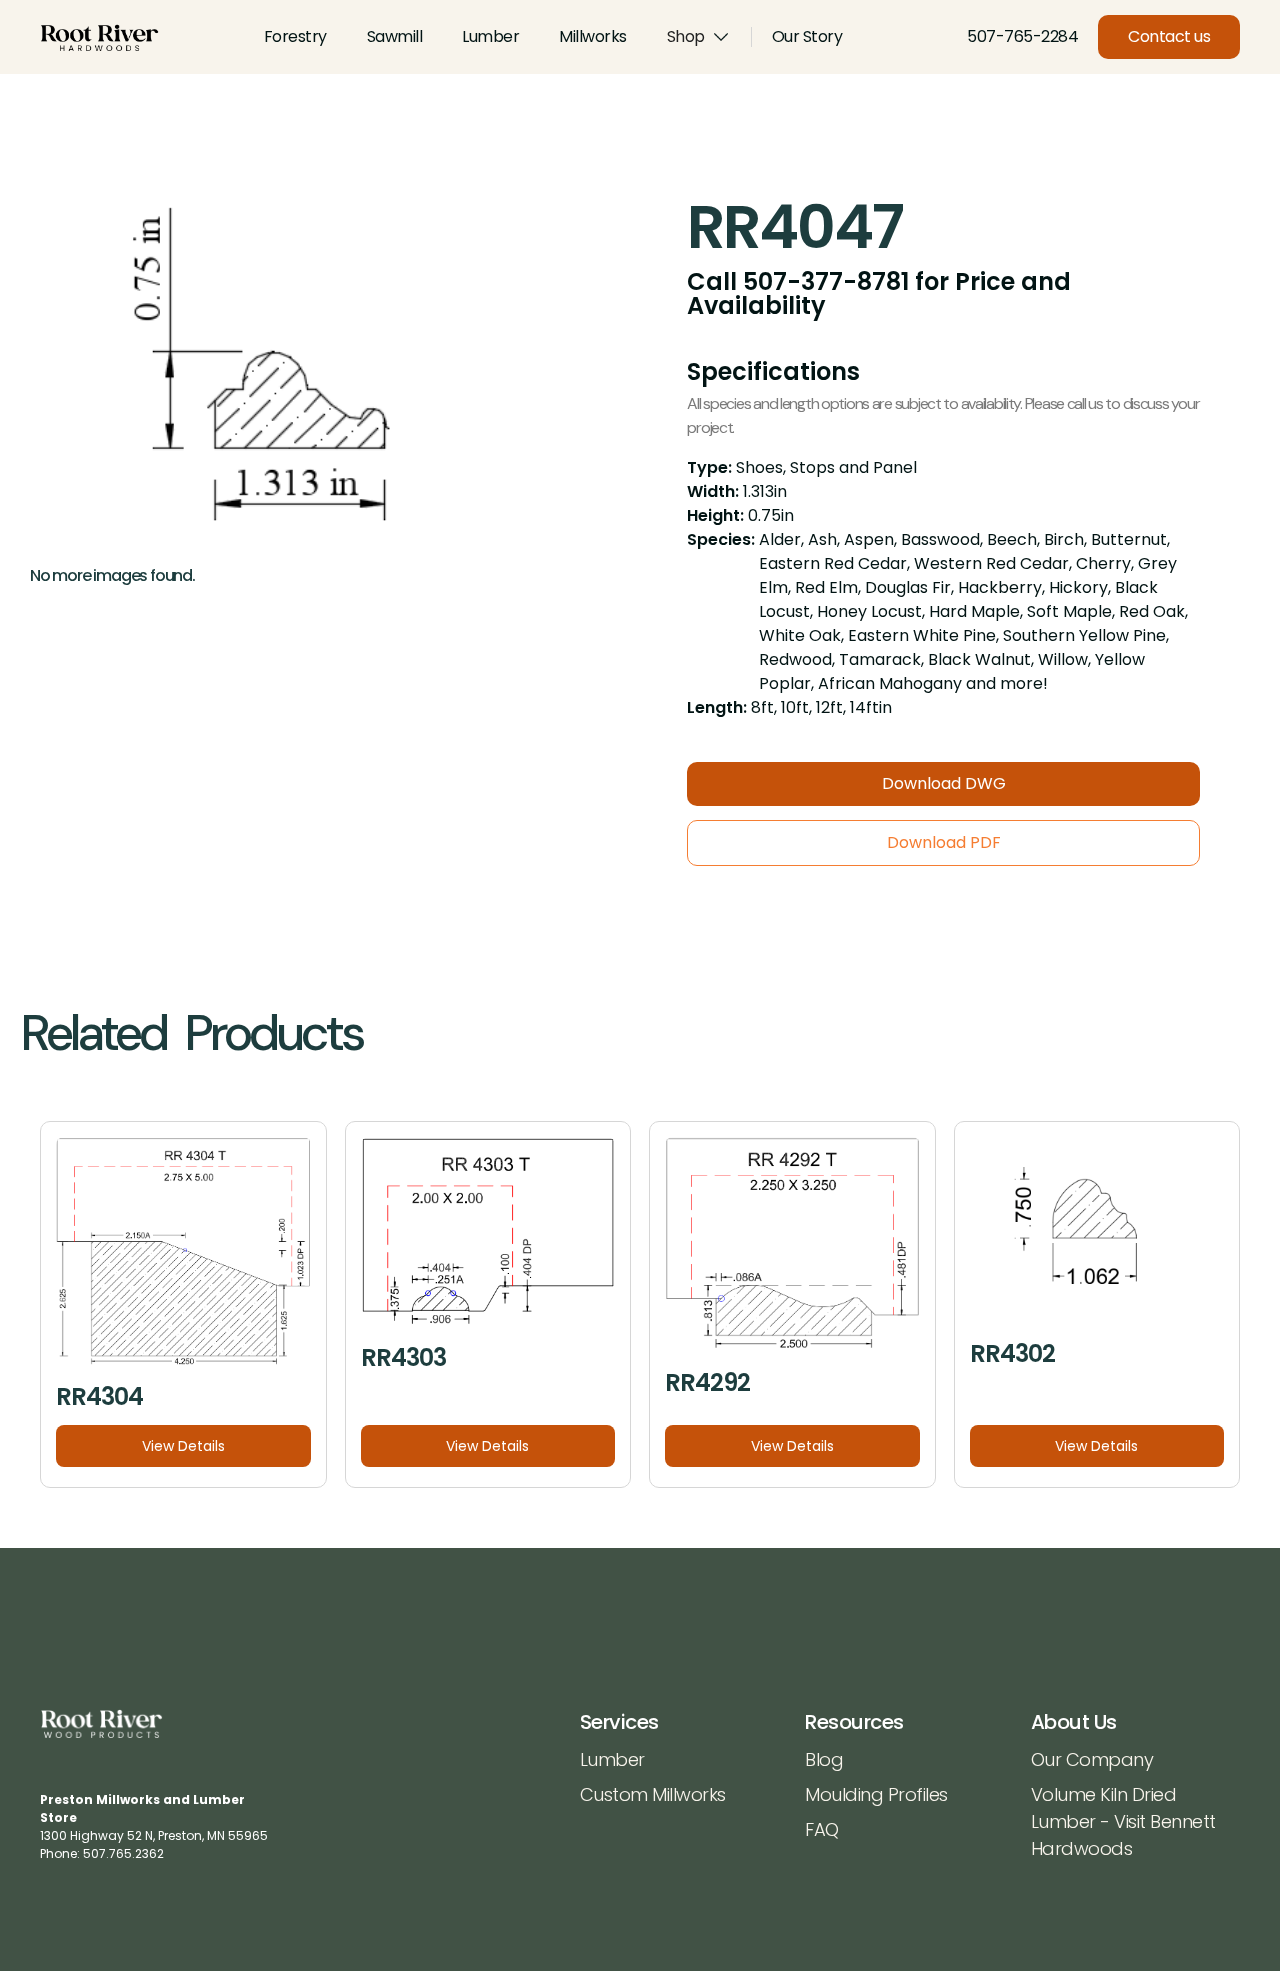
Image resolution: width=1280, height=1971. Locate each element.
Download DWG (944, 783)
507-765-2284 (1022, 36)
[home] (99, 37)
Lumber (490, 36)
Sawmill (395, 36)
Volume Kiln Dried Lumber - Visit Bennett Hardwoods (1123, 1821)
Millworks (593, 36)
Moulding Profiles (876, 1794)
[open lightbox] (303, 369)
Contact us (1169, 36)
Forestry (295, 36)
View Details (183, 1446)
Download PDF (944, 842)
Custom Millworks (653, 1794)
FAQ (822, 1829)
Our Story (807, 36)
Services (619, 1722)
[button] (699, 37)
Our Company (1092, 1759)
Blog (824, 1759)
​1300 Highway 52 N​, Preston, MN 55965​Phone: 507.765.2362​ (154, 1826)
